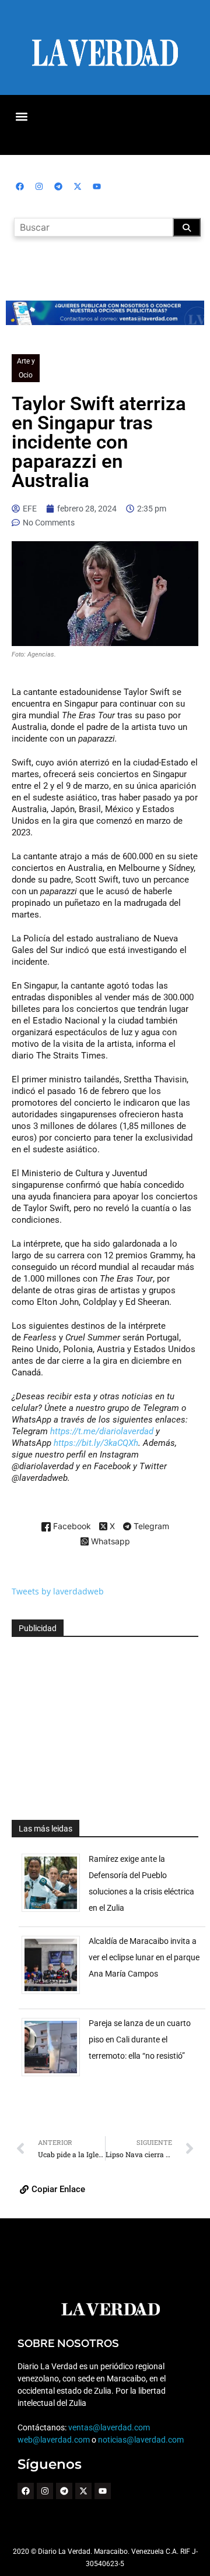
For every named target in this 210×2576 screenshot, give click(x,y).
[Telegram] (58, 186)
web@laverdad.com (54, 2440)
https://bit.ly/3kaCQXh (96, 1443)
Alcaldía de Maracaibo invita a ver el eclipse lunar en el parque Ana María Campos (144, 1957)
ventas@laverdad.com (109, 2427)
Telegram (150, 1527)
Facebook (71, 1527)
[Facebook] (20, 186)
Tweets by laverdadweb (58, 1591)
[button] (21, 116)
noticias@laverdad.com (141, 2440)
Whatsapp (109, 1542)
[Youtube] (97, 186)
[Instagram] (39, 186)
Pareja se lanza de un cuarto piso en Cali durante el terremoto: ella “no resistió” (140, 2039)
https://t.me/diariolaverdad (103, 1431)
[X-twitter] (78, 186)
